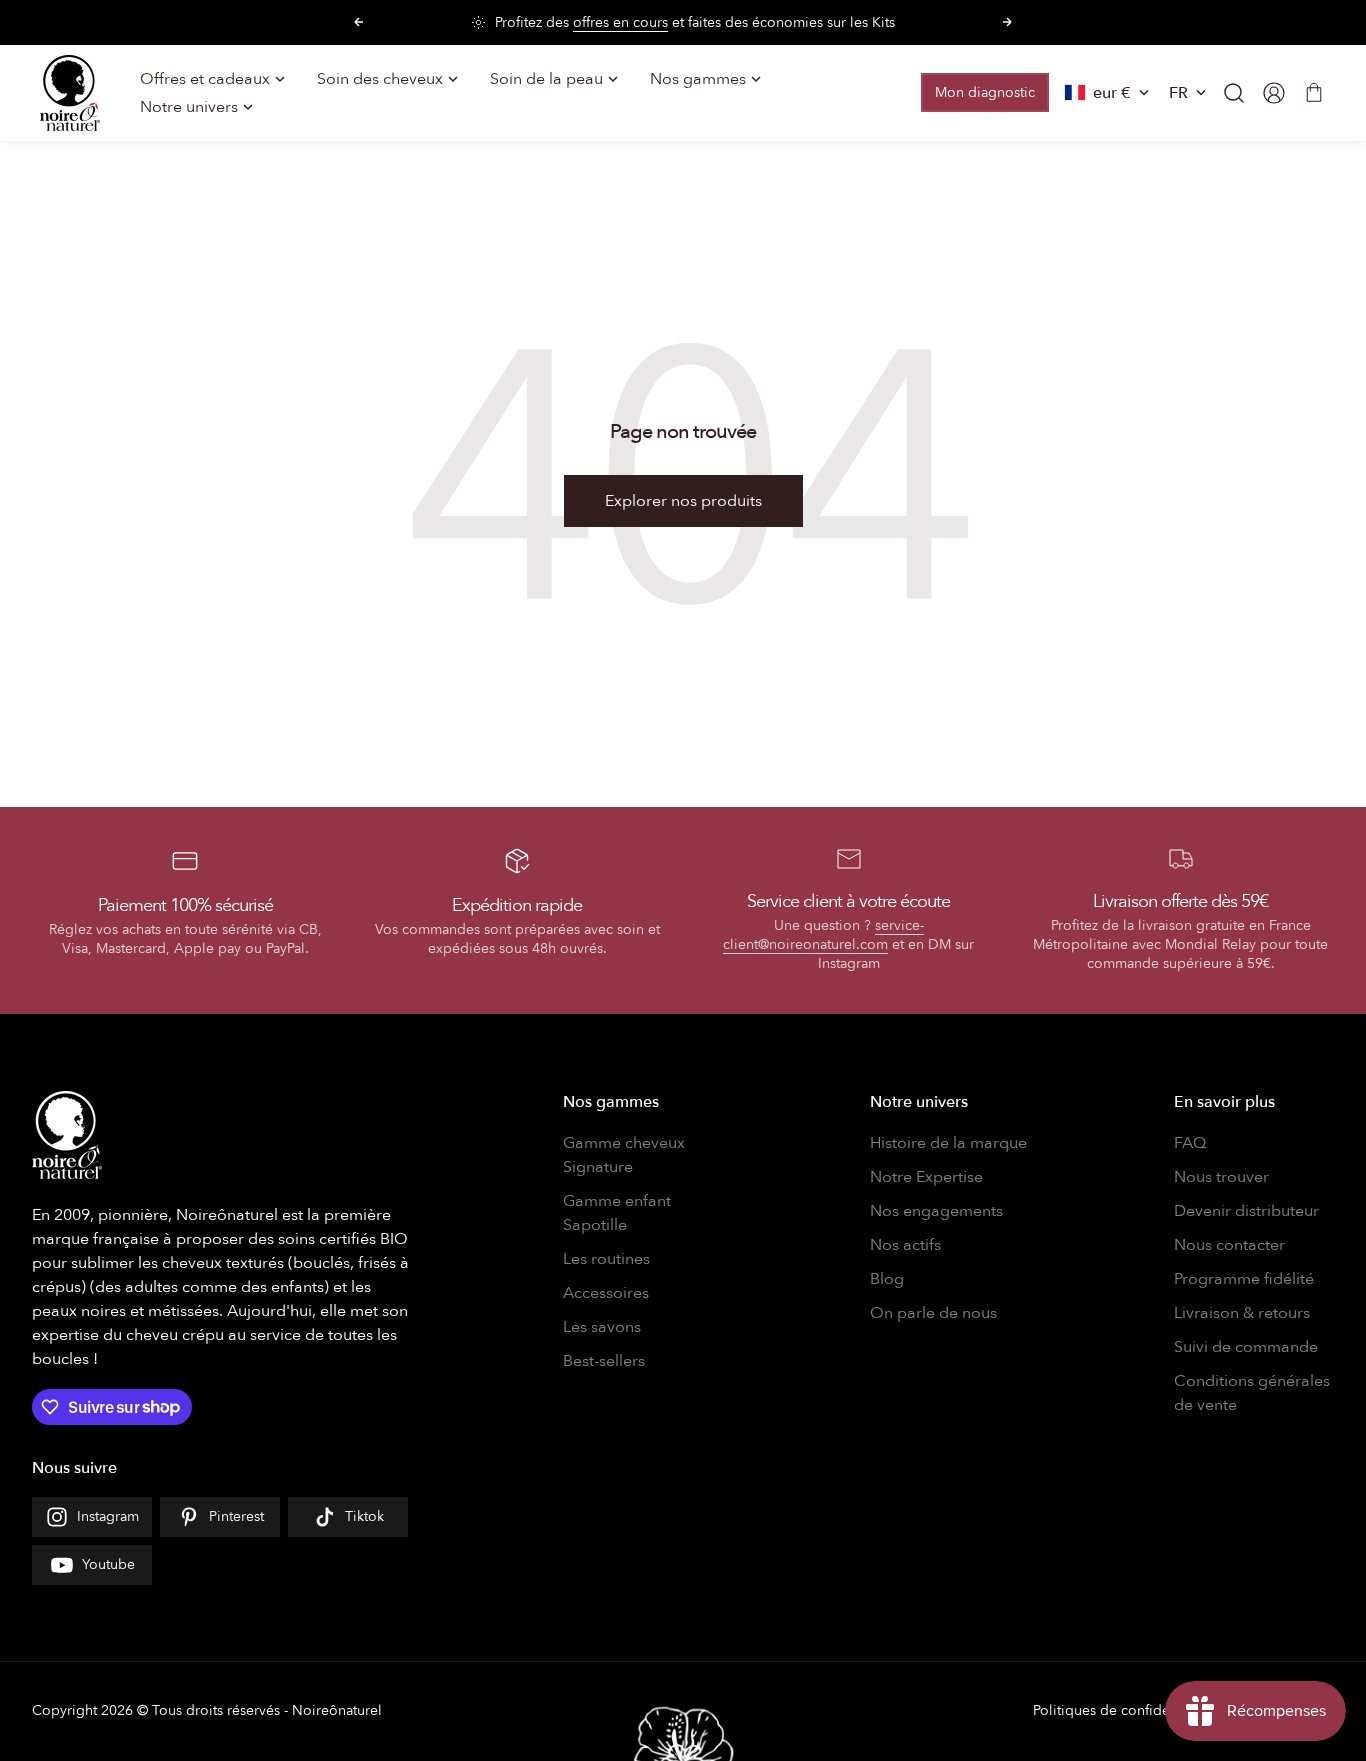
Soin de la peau (546, 79)
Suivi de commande (1246, 1347)
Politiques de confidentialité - (1127, 1710)
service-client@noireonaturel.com (823, 935)
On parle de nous (933, 1313)
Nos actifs (905, 1245)
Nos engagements (936, 1211)
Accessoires (606, 1293)
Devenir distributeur (1246, 1211)
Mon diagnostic (985, 92)
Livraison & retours (1242, 1313)
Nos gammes (698, 79)
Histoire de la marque (948, 1143)
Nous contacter (1229, 1245)
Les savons (602, 1327)
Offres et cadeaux (205, 79)
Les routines (606, 1259)
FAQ (1190, 1143)
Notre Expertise (926, 1177)
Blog (887, 1279)
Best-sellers (604, 1361)
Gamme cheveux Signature (624, 1155)
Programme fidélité (1244, 1279)
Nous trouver (1221, 1177)
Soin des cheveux (380, 79)
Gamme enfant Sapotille (617, 1213)
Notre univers (189, 107)
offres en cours (620, 22)
